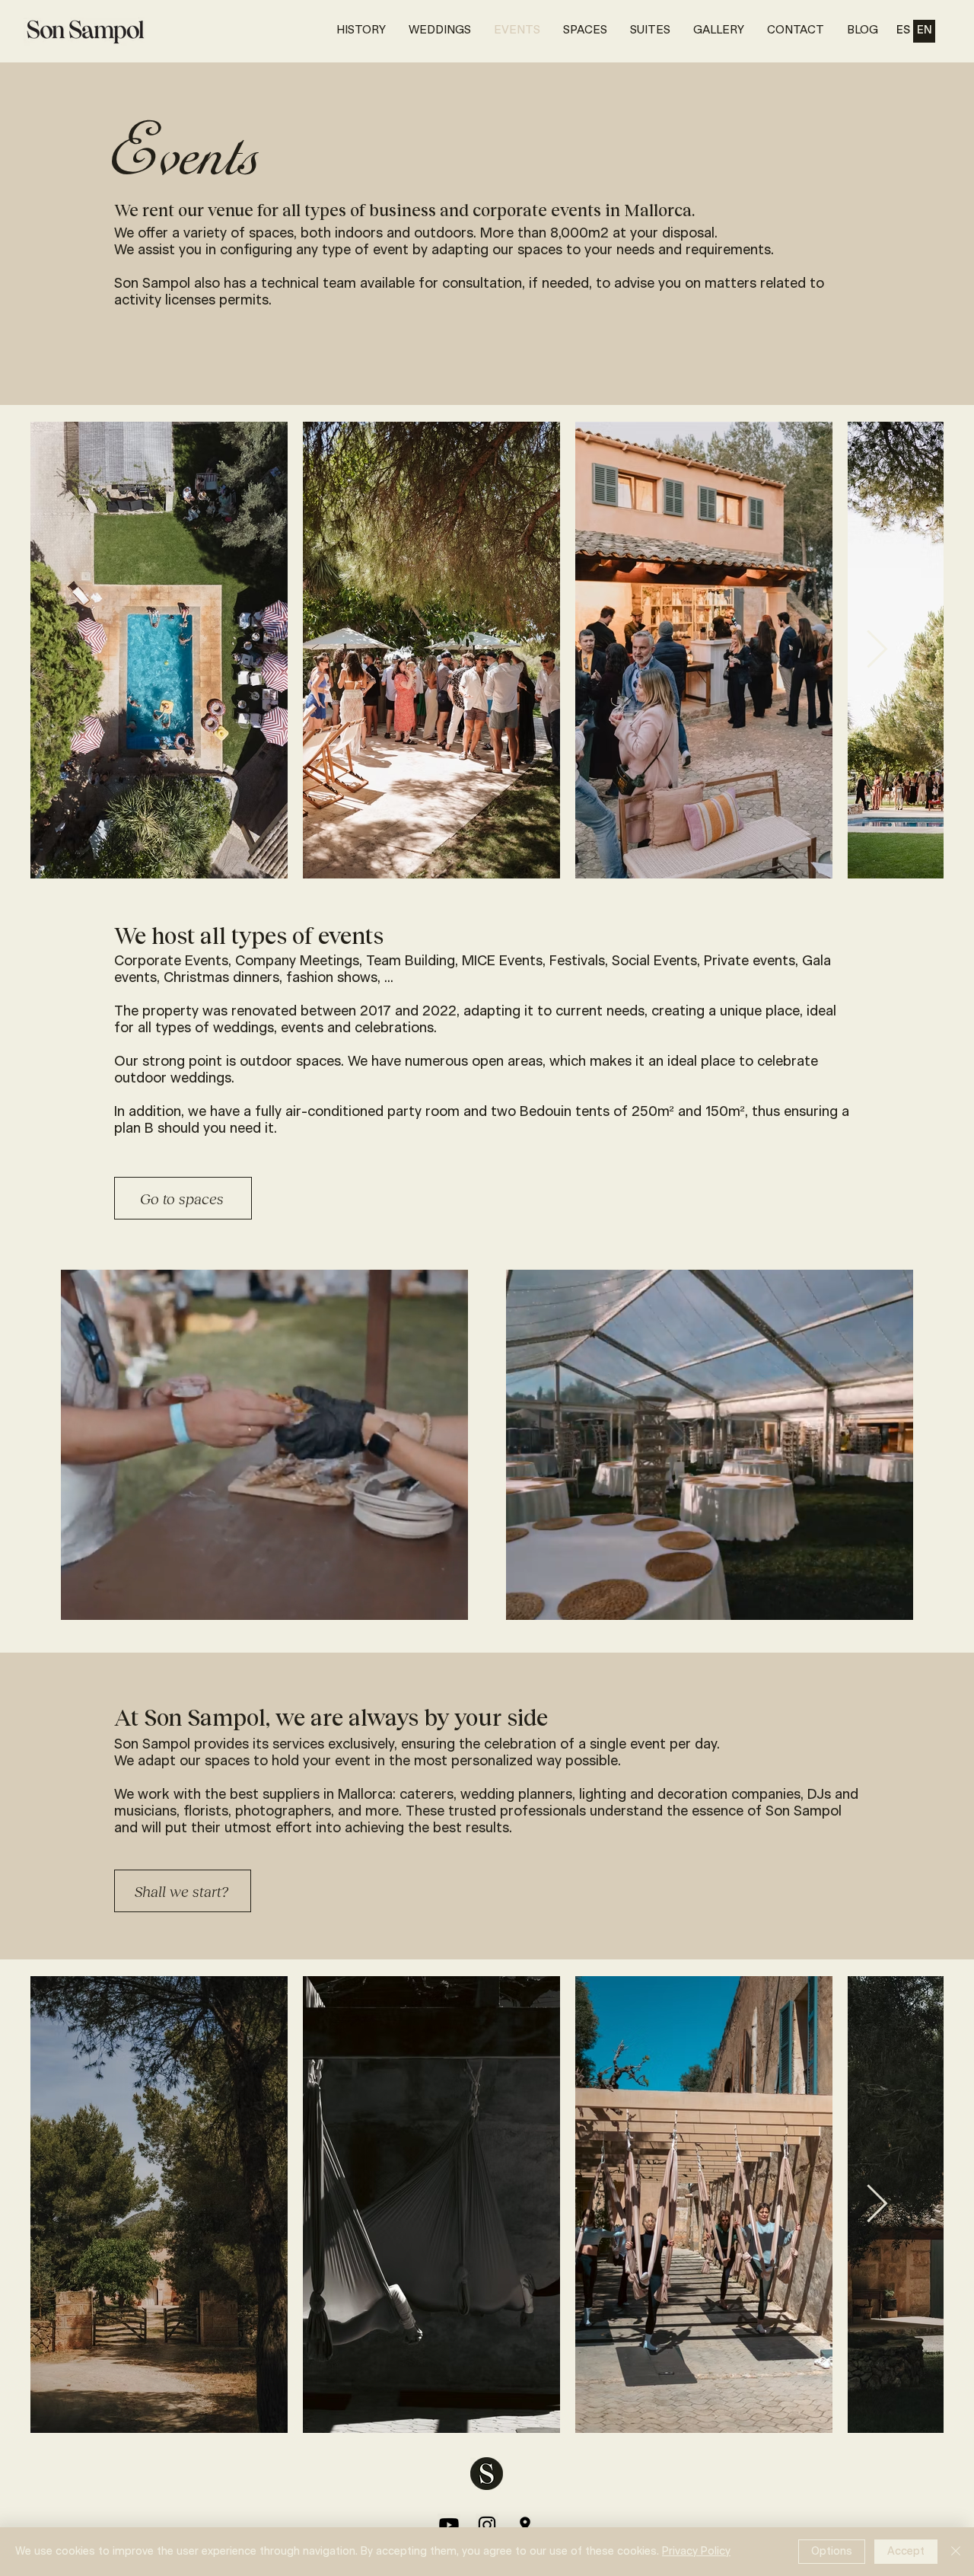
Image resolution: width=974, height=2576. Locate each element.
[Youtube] (449, 2525)
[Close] (956, 2552)
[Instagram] (487, 2525)
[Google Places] (525, 2525)
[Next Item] (877, 650)
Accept (906, 2552)
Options (832, 2552)
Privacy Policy (696, 2552)
